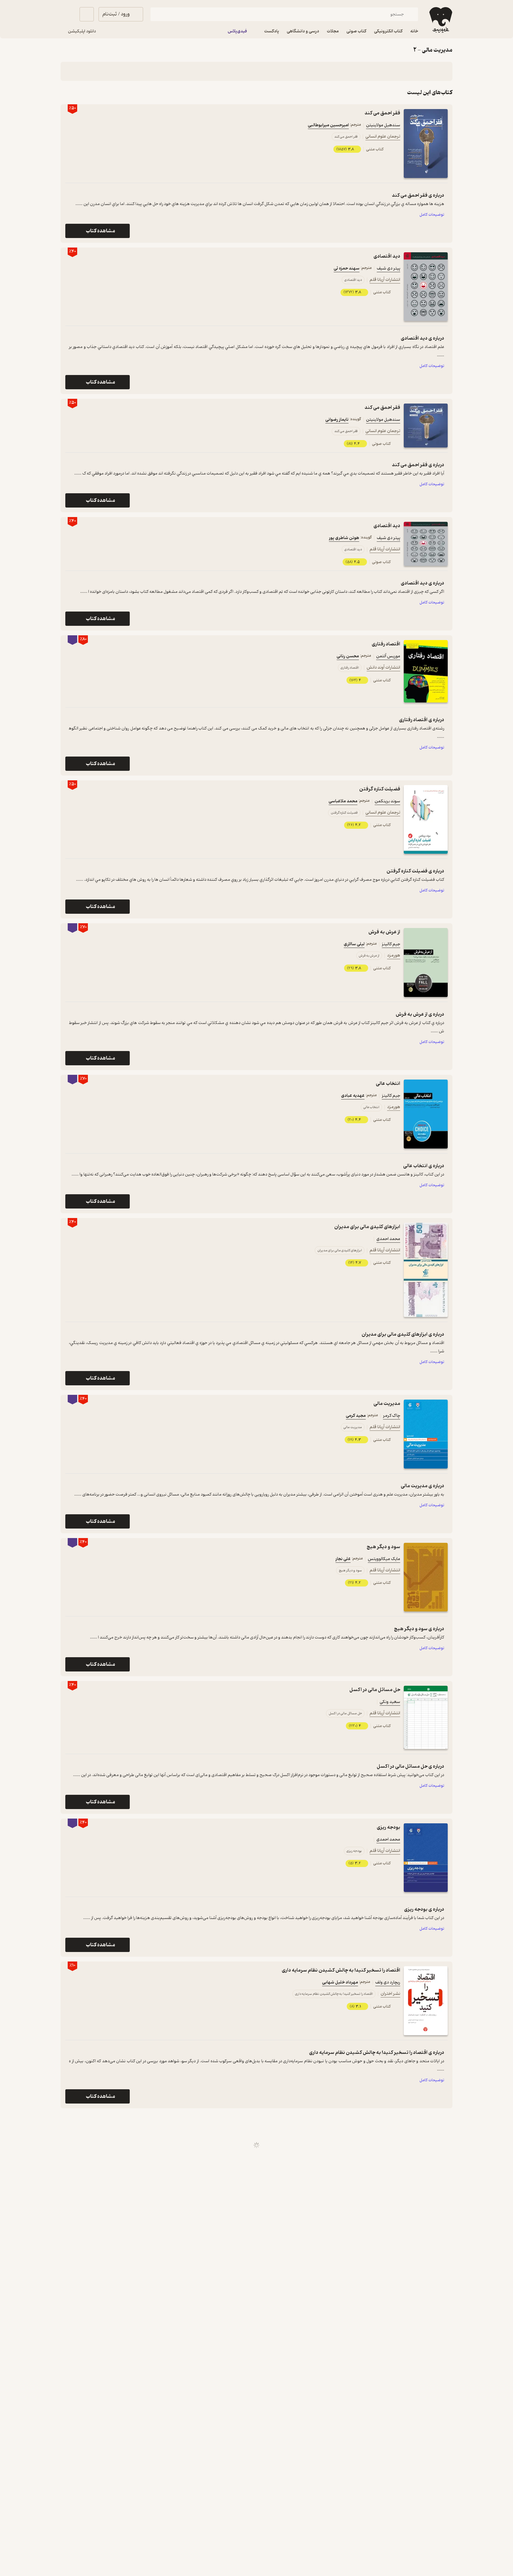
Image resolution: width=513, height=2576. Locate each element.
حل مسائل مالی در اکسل (375, 1690)
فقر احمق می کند (382, 113)
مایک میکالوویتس (384, 1559)
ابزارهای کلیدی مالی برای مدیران (367, 1227)
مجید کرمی (356, 1416)
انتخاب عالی (388, 1084)
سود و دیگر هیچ (383, 1547)
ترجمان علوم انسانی (383, 137)
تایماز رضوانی (337, 420)
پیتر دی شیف (388, 268)
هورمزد (394, 955)
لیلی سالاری (354, 944)
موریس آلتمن (388, 656)
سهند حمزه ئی (347, 268)
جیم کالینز (391, 944)
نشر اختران (390, 1994)
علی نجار (343, 1559)
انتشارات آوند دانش (383, 668)
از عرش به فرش (384, 932)
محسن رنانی (348, 656)
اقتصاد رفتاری (386, 644)
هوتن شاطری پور (344, 538)
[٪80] (426, 671)
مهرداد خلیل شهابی (340, 1982)
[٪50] (426, 144)
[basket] (87, 14)
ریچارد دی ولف (388, 1982)
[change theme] (68, 14)
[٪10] (426, 2001)
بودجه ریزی (388, 1827)
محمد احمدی (388, 1239)
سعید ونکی (390, 1702)
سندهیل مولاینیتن (383, 125)
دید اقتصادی (387, 256)
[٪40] (426, 287)
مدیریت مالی (387, 1404)
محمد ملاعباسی (343, 801)
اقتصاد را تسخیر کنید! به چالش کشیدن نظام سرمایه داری (341, 1970)
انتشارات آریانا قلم (385, 280)
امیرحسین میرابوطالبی (328, 125)
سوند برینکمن (387, 801)
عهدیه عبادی (353, 1096)
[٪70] (426, 962)
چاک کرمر (392, 1416)
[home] (440, 20)
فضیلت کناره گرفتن (380, 789)
